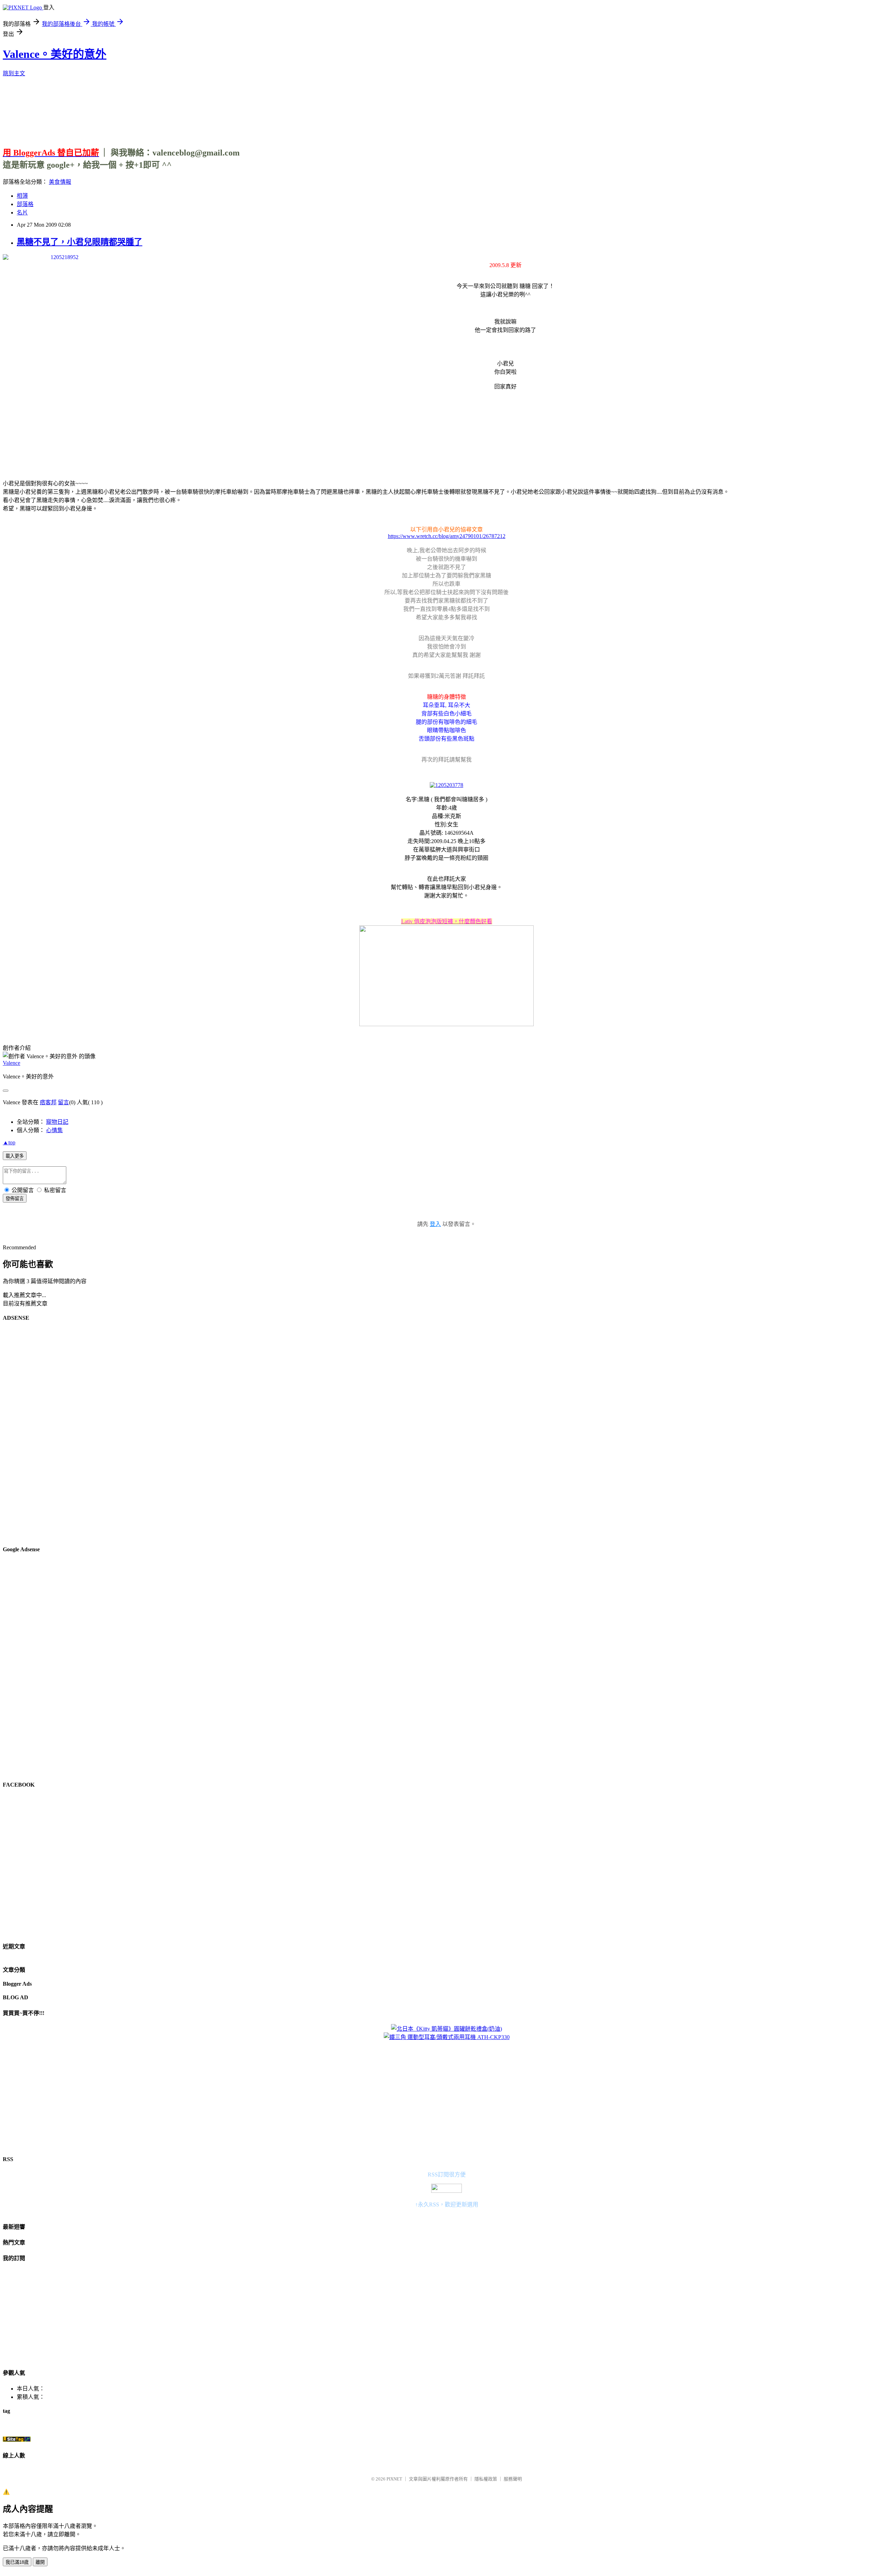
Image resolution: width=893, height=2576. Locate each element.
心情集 (54, 1130)
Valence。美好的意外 (55, 54)
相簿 (22, 196)
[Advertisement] (446, 109)
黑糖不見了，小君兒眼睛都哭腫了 (80, 242)
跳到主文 (14, 73)
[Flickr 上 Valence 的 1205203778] (446, 785)
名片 (22, 213)
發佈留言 (15, 1199)
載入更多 (15, 1156)
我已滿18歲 (17, 2562)
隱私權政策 (486, 2479)
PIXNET (394, 2479)
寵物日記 (57, 1122)
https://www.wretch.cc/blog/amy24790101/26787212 (447, 536)
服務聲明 (513, 2479)
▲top (9, 1142)
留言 (63, 1102)
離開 (40, 2562)
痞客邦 (48, 1102)
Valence (12, 1063)
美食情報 (60, 182)
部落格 (25, 204)
